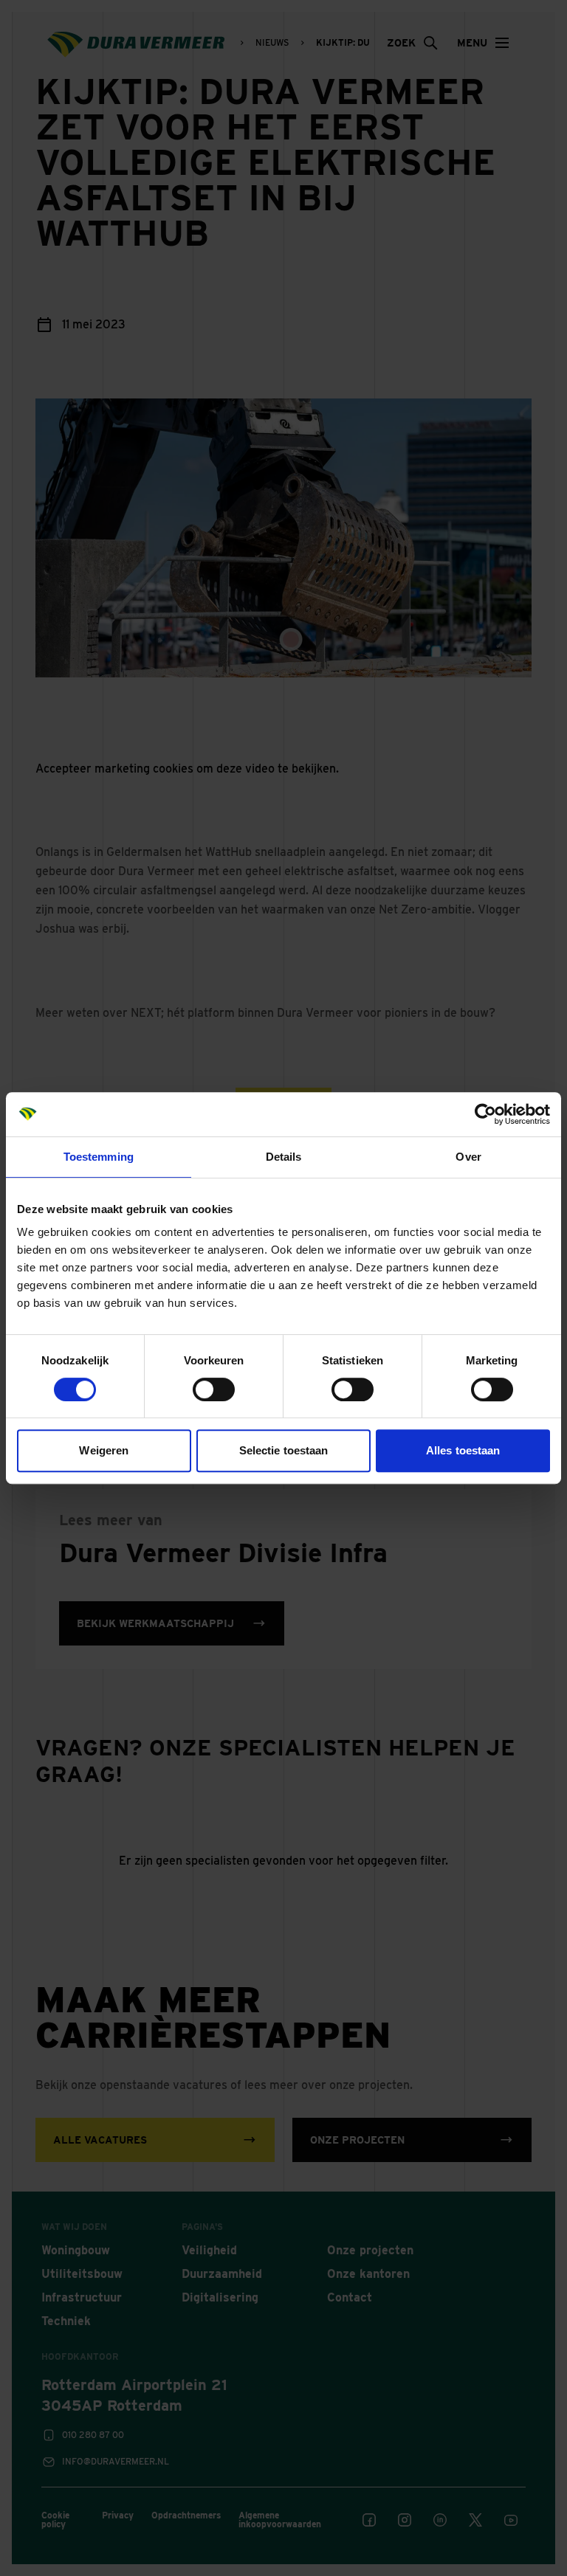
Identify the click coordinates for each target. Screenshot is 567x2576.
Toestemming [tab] (99, 1157)
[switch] (214, 1389)
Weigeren (104, 1450)
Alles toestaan (463, 1450)
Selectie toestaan (284, 1450)
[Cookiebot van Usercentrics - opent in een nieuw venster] (485, 1114)
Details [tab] (284, 1157)
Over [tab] (468, 1157)
